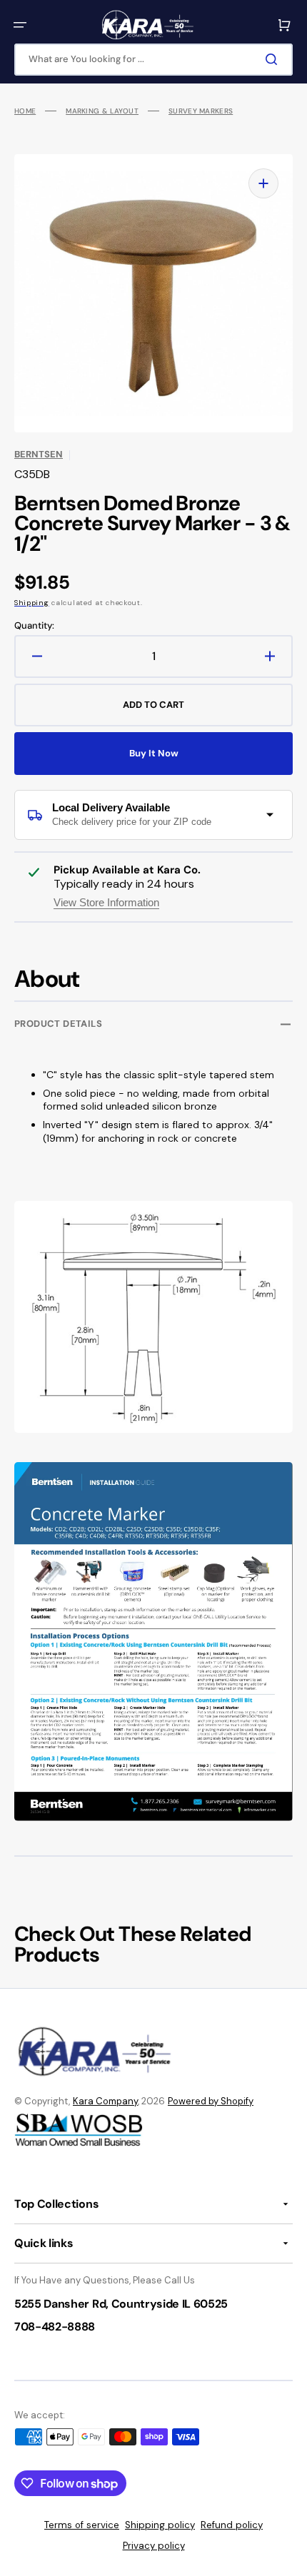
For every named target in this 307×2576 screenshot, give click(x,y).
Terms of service (82, 2525)
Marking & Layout (102, 111)
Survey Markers (201, 111)
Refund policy (232, 2525)
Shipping (32, 603)
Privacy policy (154, 2546)
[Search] (274, 59)
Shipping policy (160, 2525)
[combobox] (153, 60)
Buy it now (154, 753)
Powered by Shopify (211, 2101)
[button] (20, 25)
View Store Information (106, 902)
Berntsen (39, 454)
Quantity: (34, 626)
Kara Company (105, 2101)
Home (25, 111)
